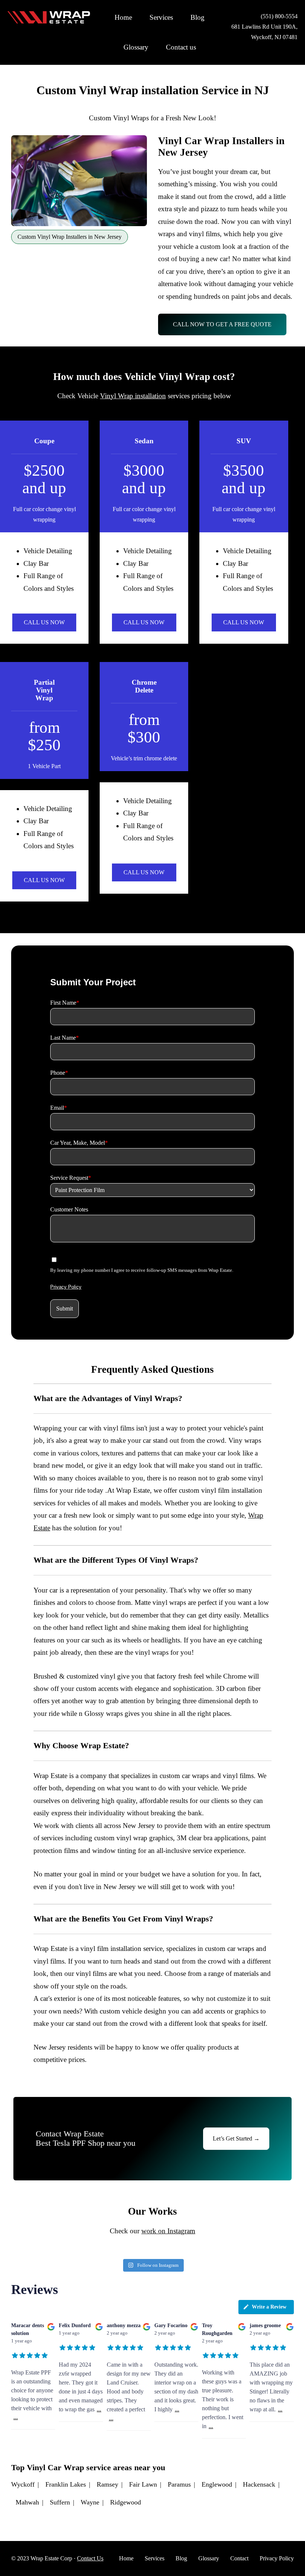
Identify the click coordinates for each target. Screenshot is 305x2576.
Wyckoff (23, 2484)
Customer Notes (69, 1209)
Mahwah (27, 2502)
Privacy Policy (66, 1287)
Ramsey (107, 2484)
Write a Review (269, 2307)
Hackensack (259, 2484)
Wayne (90, 2502)
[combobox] (152, 1190)
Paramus (179, 2484)
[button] (65, 1309)
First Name (65, 1003)
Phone (59, 1073)
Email (59, 1108)
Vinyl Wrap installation (133, 396)
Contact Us (90, 2558)
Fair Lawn (143, 2484)
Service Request (71, 1178)
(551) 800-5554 (279, 16)
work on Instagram (168, 2231)
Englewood (217, 2484)
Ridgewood (126, 2502)
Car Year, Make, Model (79, 1143)
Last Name (65, 1038)
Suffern (60, 2502)
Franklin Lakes (66, 2484)
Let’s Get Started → (236, 2138)
